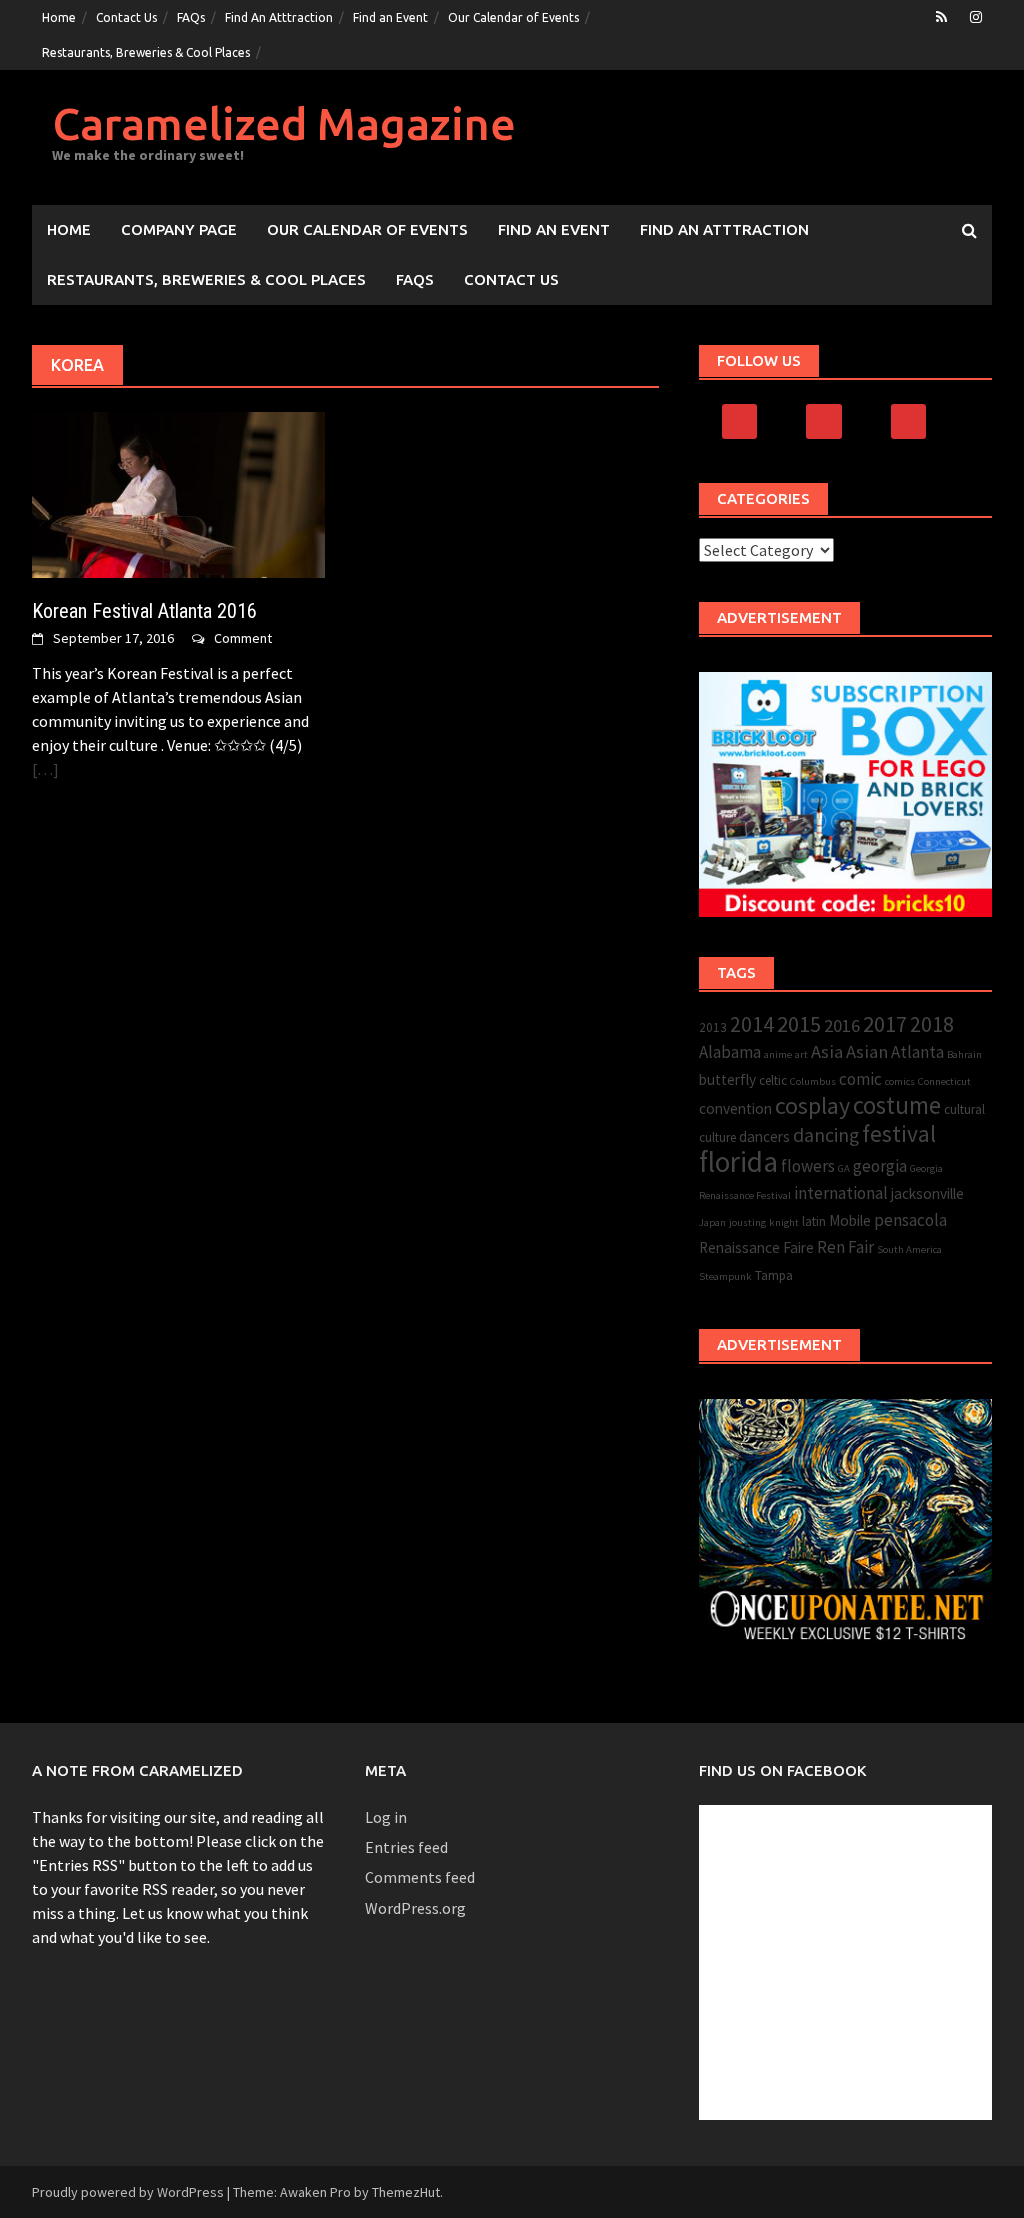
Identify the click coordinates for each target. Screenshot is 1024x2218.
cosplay (812, 1105)
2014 (752, 1024)
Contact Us (126, 17)
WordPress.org (415, 1908)
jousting (747, 1222)
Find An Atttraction (279, 17)
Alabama (730, 1052)
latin (814, 1221)
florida (738, 1161)
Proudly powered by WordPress (128, 2192)
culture (717, 1137)
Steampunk (725, 1276)
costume (897, 1105)
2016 (842, 1025)
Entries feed (406, 1847)
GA (844, 1168)
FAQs (191, 17)
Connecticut (944, 1081)
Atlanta (917, 1052)
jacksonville (927, 1193)
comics (900, 1081)
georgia (880, 1166)
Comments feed (420, 1877)
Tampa (774, 1275)
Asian (867, 1051)
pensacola (910, 1220)
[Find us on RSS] (941, 17)
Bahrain (964, 1054)
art (801, 1054)
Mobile (850, 1220)
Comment (243, 638)
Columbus (813, 1081)
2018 (932, 1024)
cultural (964, 1109)
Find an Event (390, 17)
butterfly (727, 1079)
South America (909, 1249)
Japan (712, 1222)
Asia (827, 1051)
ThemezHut (406, 2192)
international (841, 1193)
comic (860, 1079)
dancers (764, 1136)
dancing (826, 1135)
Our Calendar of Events (513, 17)
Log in (386, 1817)
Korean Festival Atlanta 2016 (144, 611)
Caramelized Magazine (284, 123)
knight (784, 1222)
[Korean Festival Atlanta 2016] (178, 493)
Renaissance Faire (756, 1247)
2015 (799, 1024)
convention (735, 1108)
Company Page (179, 229)
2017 (885, 1024)
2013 (713, 1027)
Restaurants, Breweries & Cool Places (146, 52)
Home (59, 17)
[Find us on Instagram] (976, 17)
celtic (773, 1080)
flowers (808, 1166)
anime (778, 1054)
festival (899, 1133)
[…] (45, 769)
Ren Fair (845, 1247)
